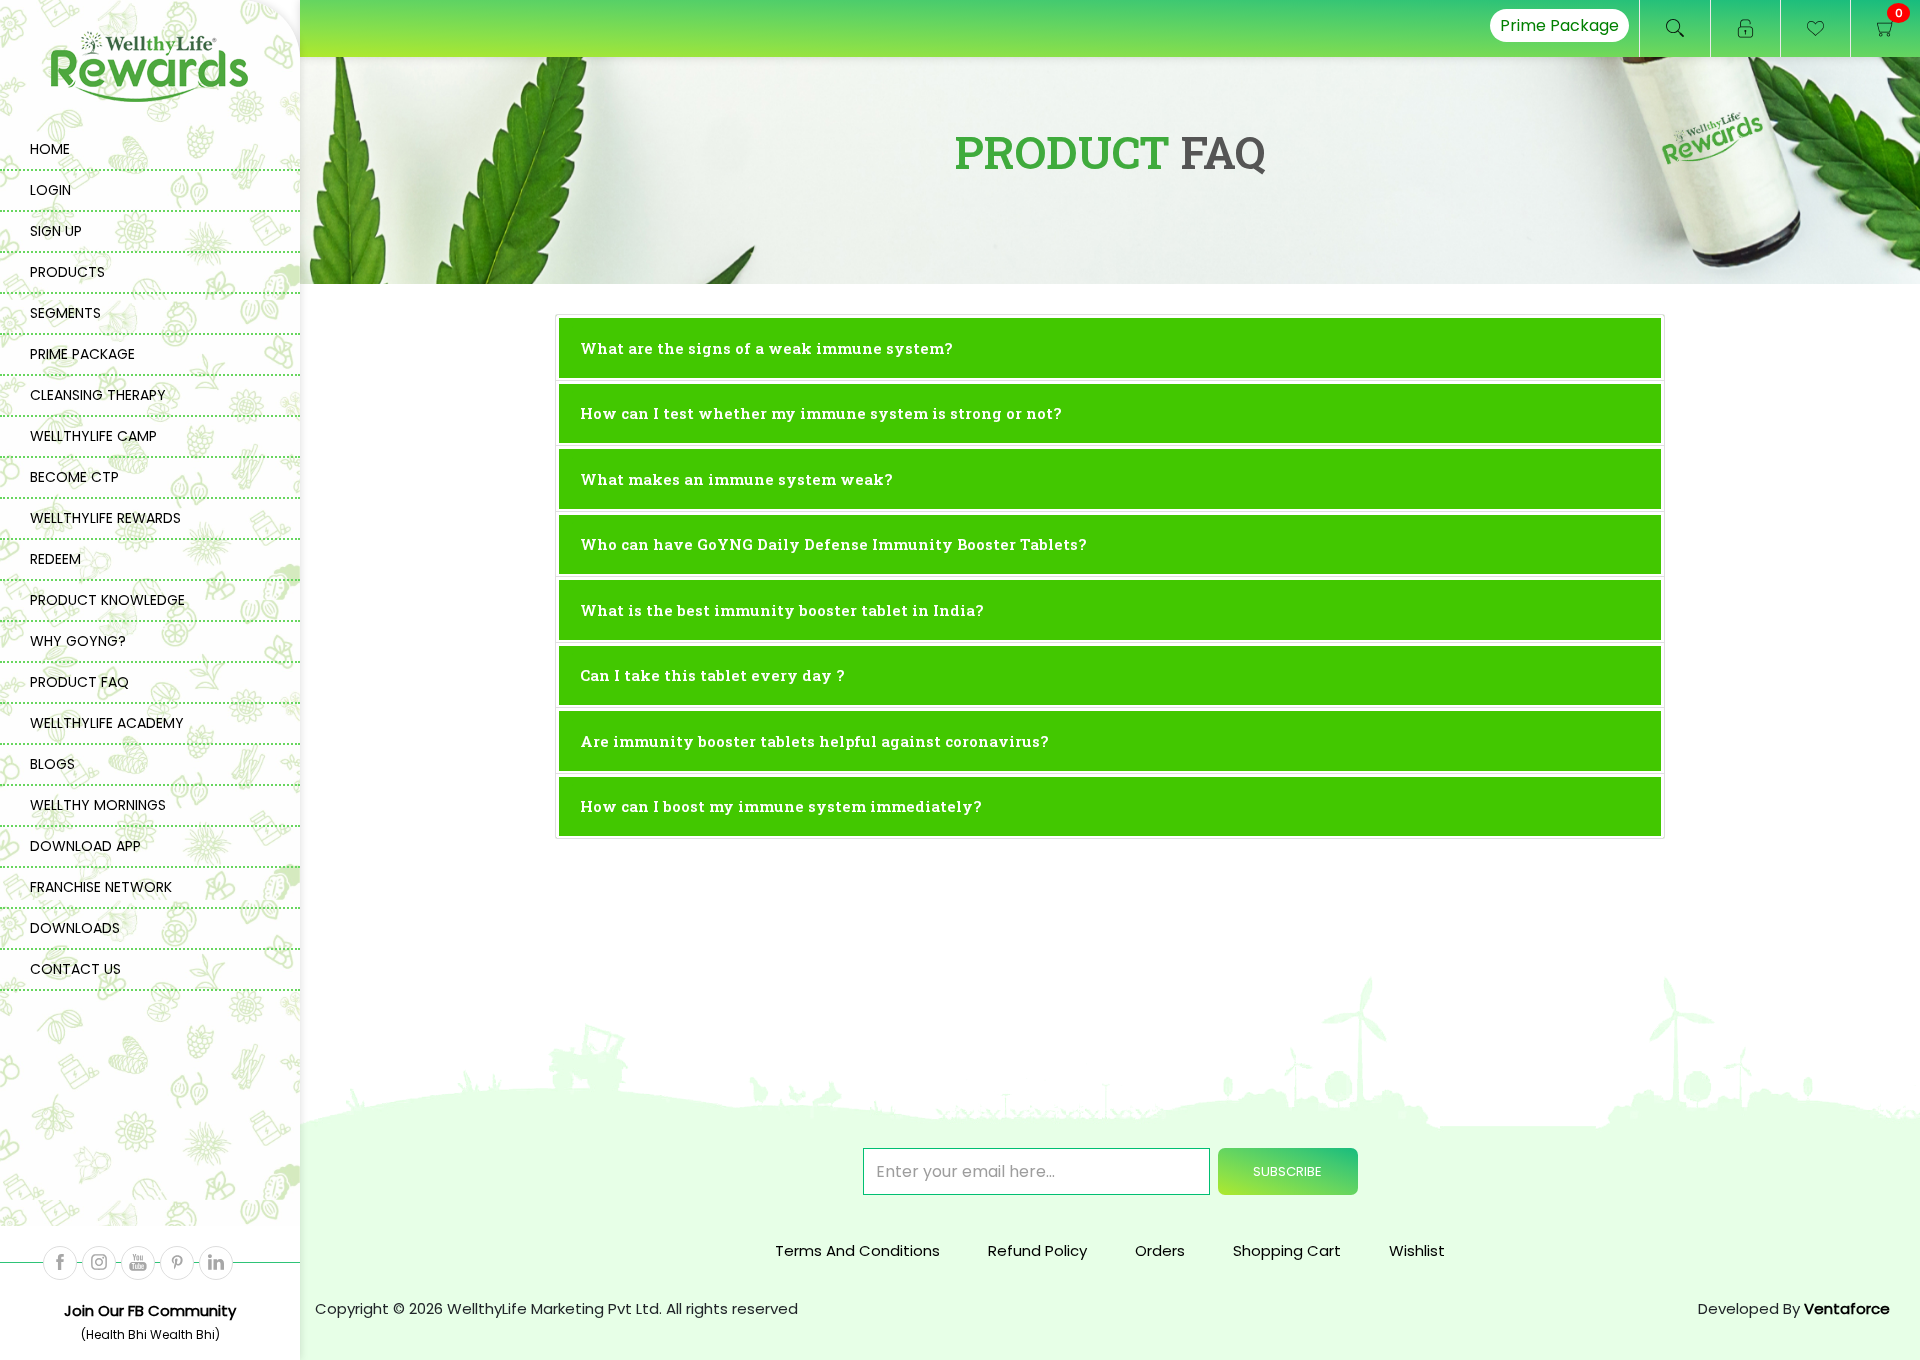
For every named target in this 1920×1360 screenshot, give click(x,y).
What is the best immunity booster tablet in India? (781, 610)
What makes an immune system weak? (736, 479)
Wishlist (1417, 1250)
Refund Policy (1037, 1250)
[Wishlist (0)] (1815, 28)
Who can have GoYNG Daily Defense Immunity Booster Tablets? (833, 544)
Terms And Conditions (857, 1250)
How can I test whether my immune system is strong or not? (820, 413)
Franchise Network (101, 887)
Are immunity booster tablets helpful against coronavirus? (814, 741)
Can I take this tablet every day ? (712, 675)
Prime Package (1559, 25)
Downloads (75, 928)
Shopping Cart (1287, 1250)
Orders (1160, 1250)
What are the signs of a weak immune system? (766, 348)
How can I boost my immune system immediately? (780, 806)
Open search (1675, 28)
